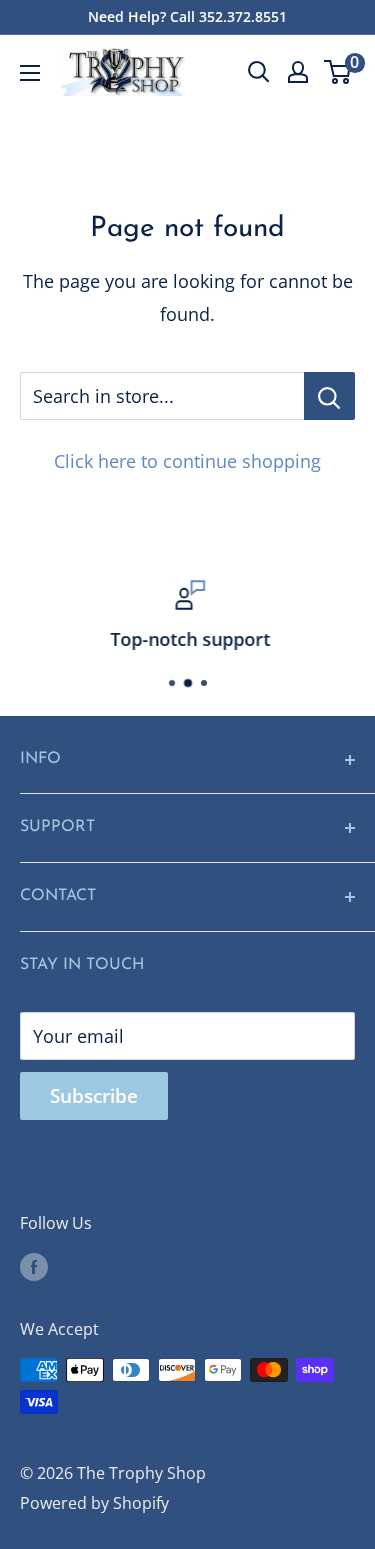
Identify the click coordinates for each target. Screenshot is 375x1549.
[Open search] (259, 72)
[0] (338, 72)
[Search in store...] (329, 396)
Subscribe (94, 1096)
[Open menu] (30, 73)
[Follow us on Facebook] (34, 1266)
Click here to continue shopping (187, 461)
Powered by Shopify (94, 1503)
